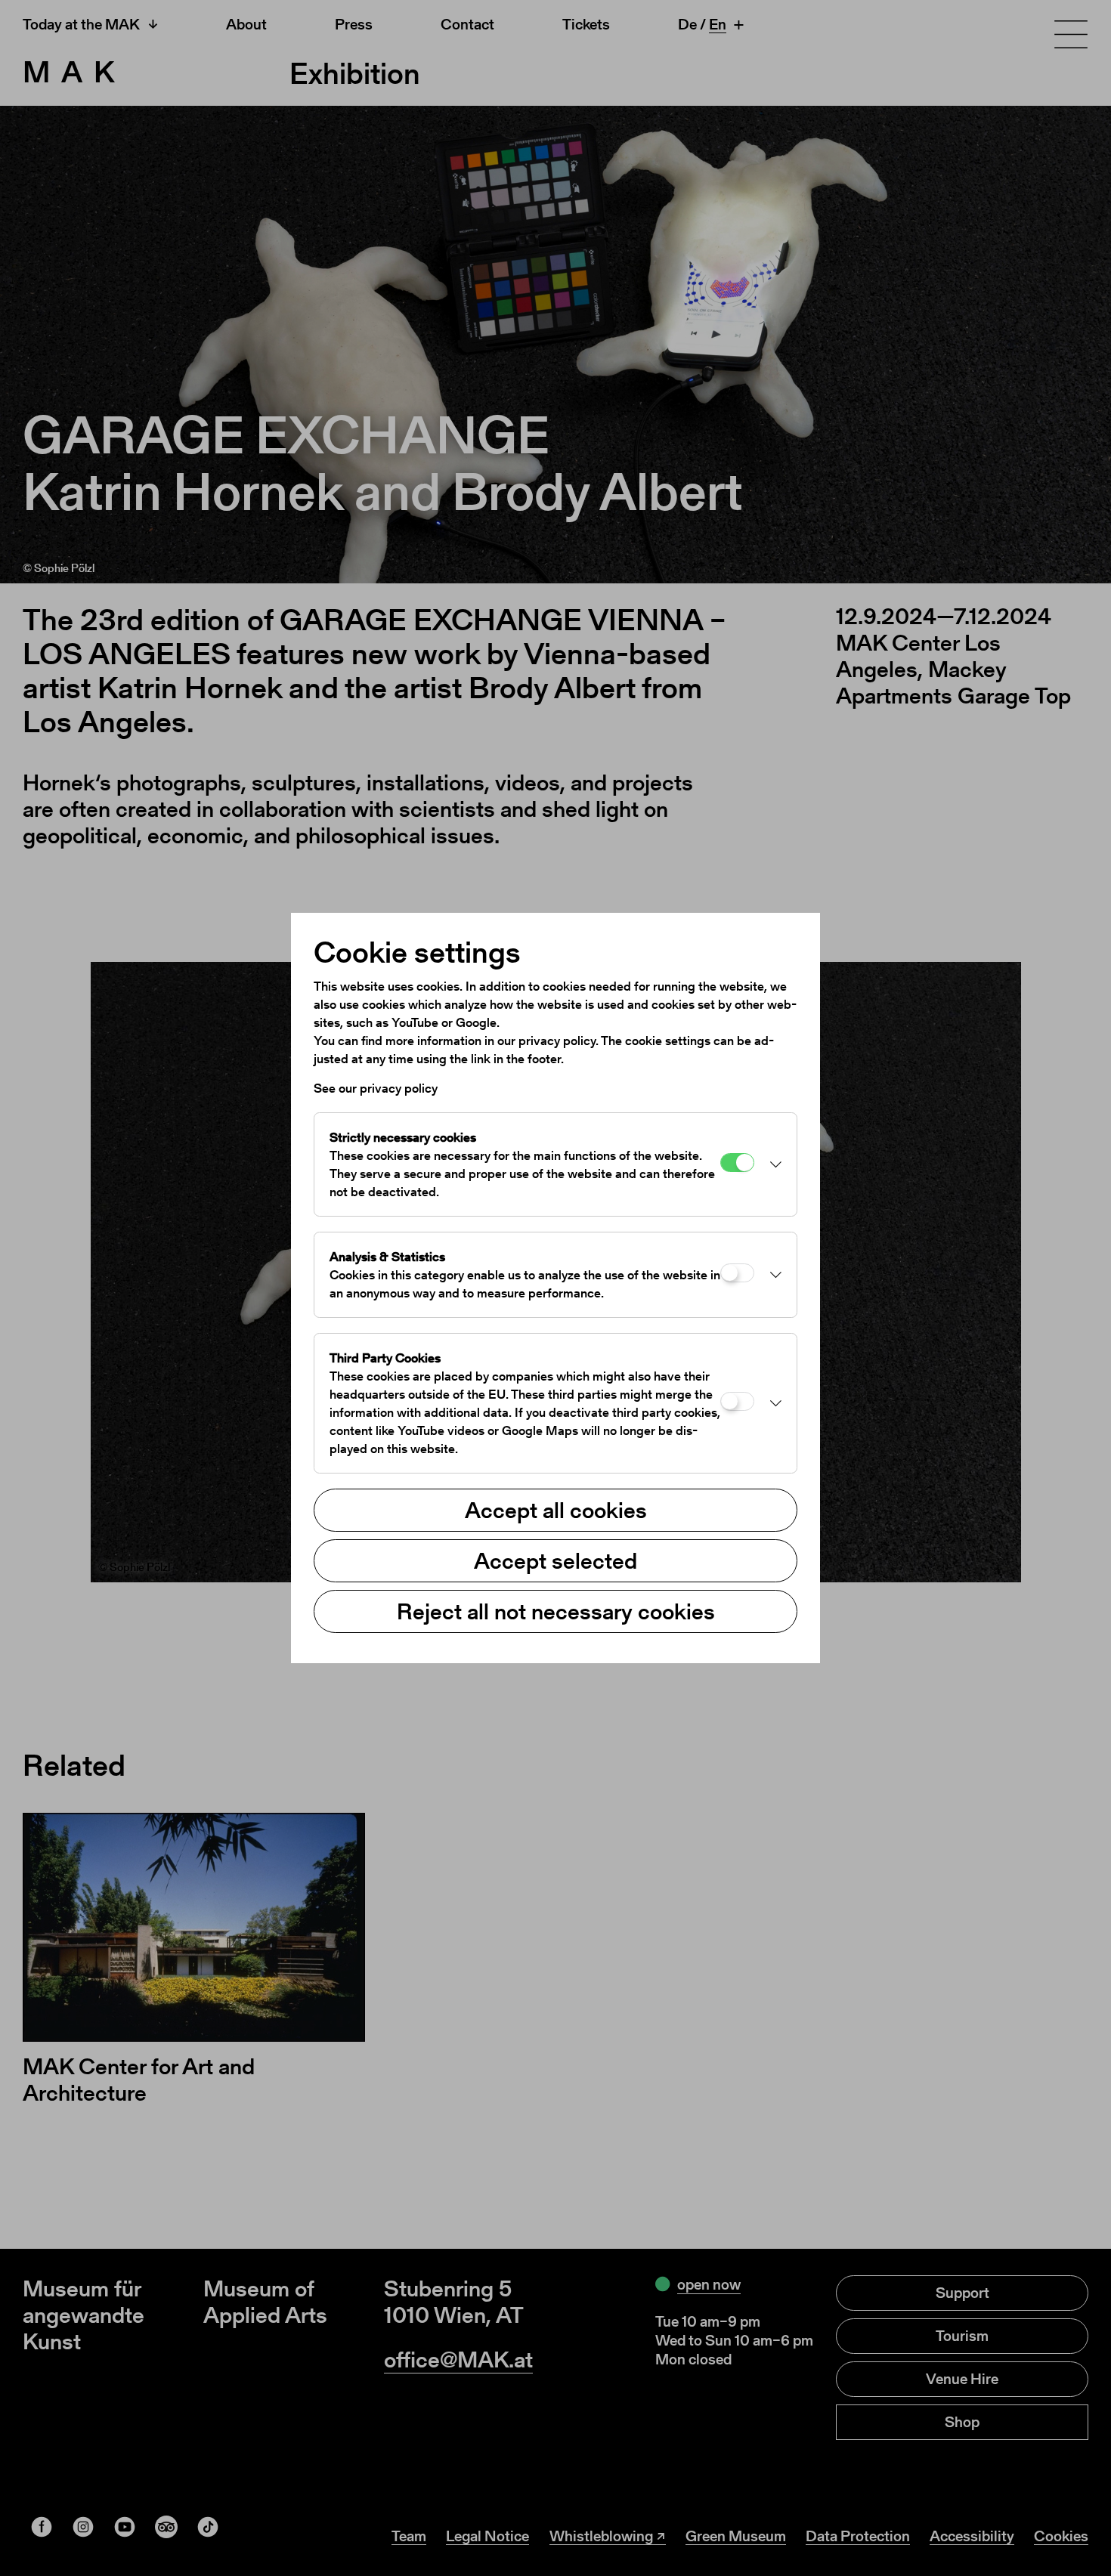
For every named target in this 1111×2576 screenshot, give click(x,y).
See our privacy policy (376, 1088)
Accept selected (555, 1560)
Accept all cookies (556, 1510)
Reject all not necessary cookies (556, 1611)
